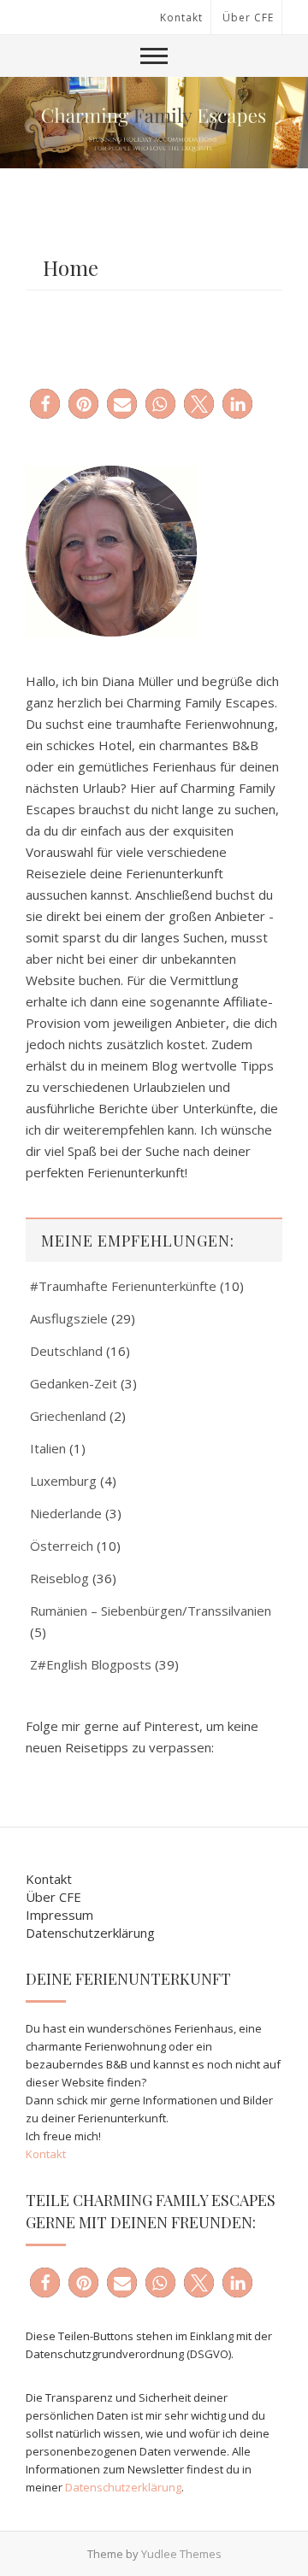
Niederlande (66, 1513)
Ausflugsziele (69, 1318)
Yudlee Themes (181, 2554)
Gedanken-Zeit (74, 1383)
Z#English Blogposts (91, 1664)
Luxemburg (63, 1481)
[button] (45, 404)
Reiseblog (59, 1578)
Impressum (59, 1915)
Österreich (62, 1546)
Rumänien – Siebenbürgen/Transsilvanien (151, 1611)
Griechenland (68, 1416)
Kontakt (181, 18)
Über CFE (248, 18)
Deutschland (66, 1351)
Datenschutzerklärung (90, 1933)
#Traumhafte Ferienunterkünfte (123, 1286)
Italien (48, 1448)
